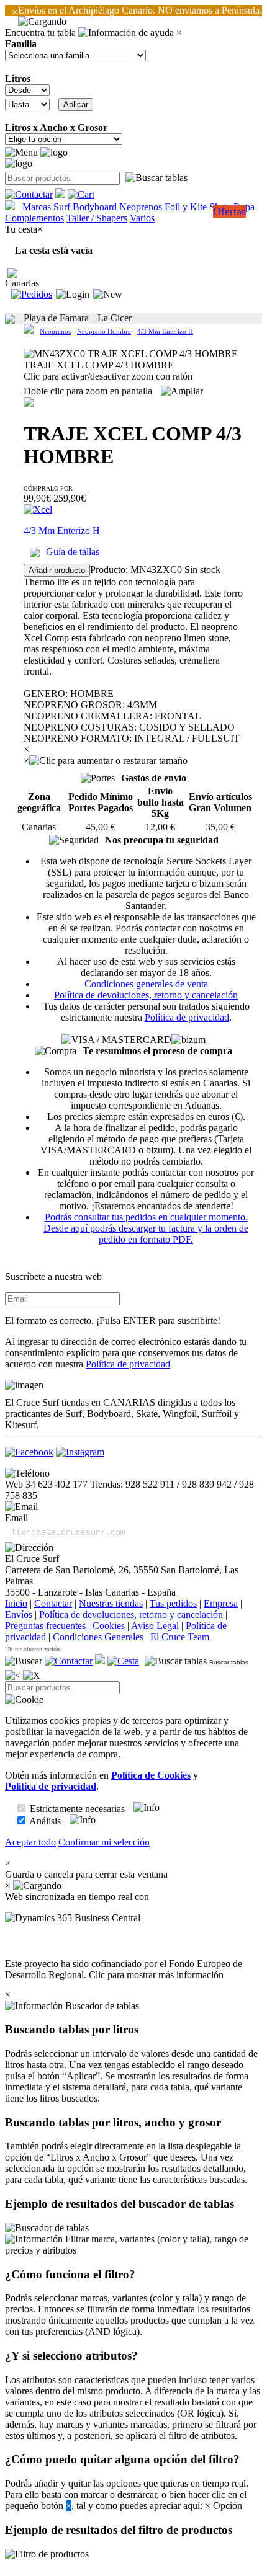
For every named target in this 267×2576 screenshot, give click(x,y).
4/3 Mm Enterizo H (165, 331)
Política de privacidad (187, 1017)
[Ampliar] (182, 391)
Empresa (221, 1603)
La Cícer (115, 318)
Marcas (37, 207)
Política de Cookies (151, 1775)
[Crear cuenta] (108, 295)
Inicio (16, 1603)
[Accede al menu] (21, 153)
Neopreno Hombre (104, 331)
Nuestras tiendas (111, 1603)
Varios (142, 218)
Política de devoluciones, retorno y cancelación (146, 995)
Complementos (34, 218)
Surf (62, 207)
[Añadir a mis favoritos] (29, 402)
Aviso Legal (155, 1626)
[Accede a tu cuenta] (73, 295)
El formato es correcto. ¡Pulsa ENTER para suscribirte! (113, 1321)
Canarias (22, 283)
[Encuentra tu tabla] (156, 178)
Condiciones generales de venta (146, 984)
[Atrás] (13, 1676)
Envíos (19, 1614)
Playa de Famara (56, 318)
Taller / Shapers (97, 218)
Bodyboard (95, 207)
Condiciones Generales (98, 1637)
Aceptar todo (30, 1842)
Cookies (109, 1626)
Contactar (53, 1603)
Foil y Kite (186, 207)
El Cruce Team (180, 1637)
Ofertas (229, 211)
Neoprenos (141, 207)
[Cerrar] (32, 1676)
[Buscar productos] (24, 1661)
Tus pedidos (173, 1603)
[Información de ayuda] (126, 33)
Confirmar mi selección (104, 1842)
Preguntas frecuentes (45, 1626)
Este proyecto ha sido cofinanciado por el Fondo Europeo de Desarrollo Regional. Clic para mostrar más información (124, 1969)
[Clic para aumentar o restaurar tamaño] (108, 761)
